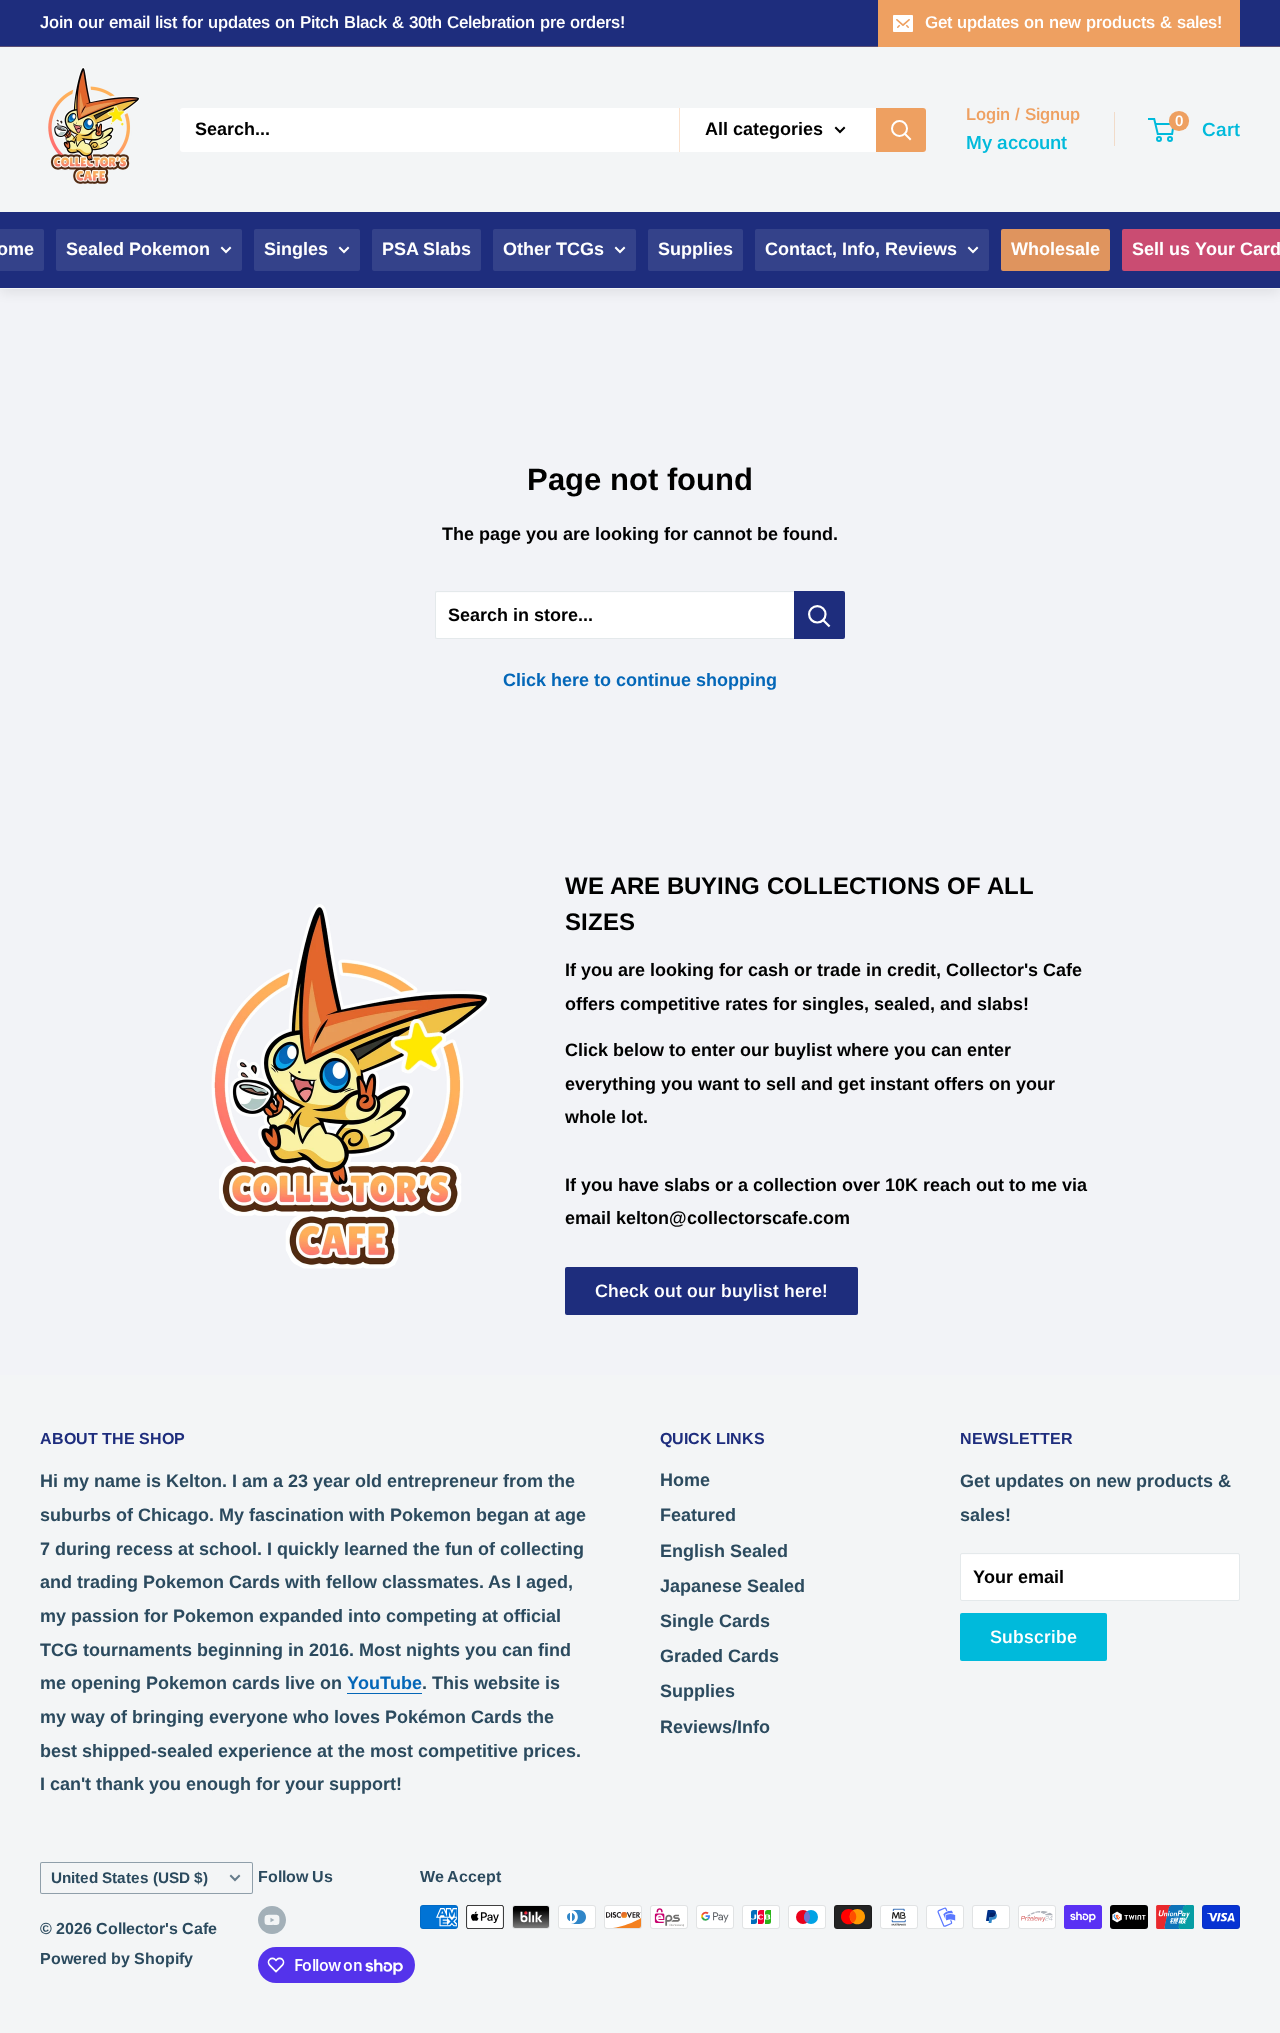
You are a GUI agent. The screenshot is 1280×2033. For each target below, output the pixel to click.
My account (1016, 141)
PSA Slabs (426, 249)
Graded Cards (719, 1656)
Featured (698, 1515)
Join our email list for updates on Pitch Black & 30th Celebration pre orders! (332, 22)
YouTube (384, 1683)
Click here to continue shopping (640, 680)
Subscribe (1033, 1637)
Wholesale (1055, 249)
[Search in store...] (819, 615)
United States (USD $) (129, 1877)
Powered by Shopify (116, 1958)
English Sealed (724, 1551)
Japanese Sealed (732, 1586)
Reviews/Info (715, 1727)
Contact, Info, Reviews (861, 249)
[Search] (901, 129)
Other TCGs (553, 249)
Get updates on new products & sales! (1073, 22)
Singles (296, 249)
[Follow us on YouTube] (272, 1920)
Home (685, 1480)
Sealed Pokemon (138, 249)
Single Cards (715, 1621)
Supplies (695, 249)
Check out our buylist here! (711, 1291)
